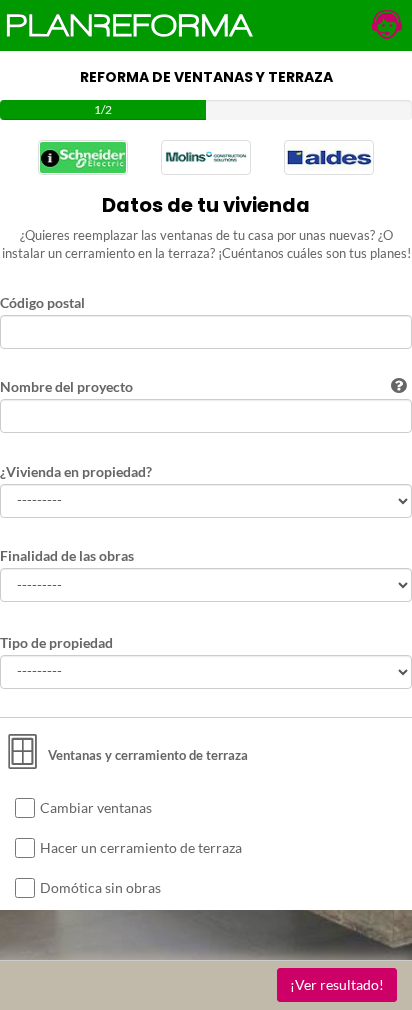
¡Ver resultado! (337, 984)
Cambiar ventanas (96, 807)
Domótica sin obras (100, 887)
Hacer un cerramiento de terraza (141, 847)
